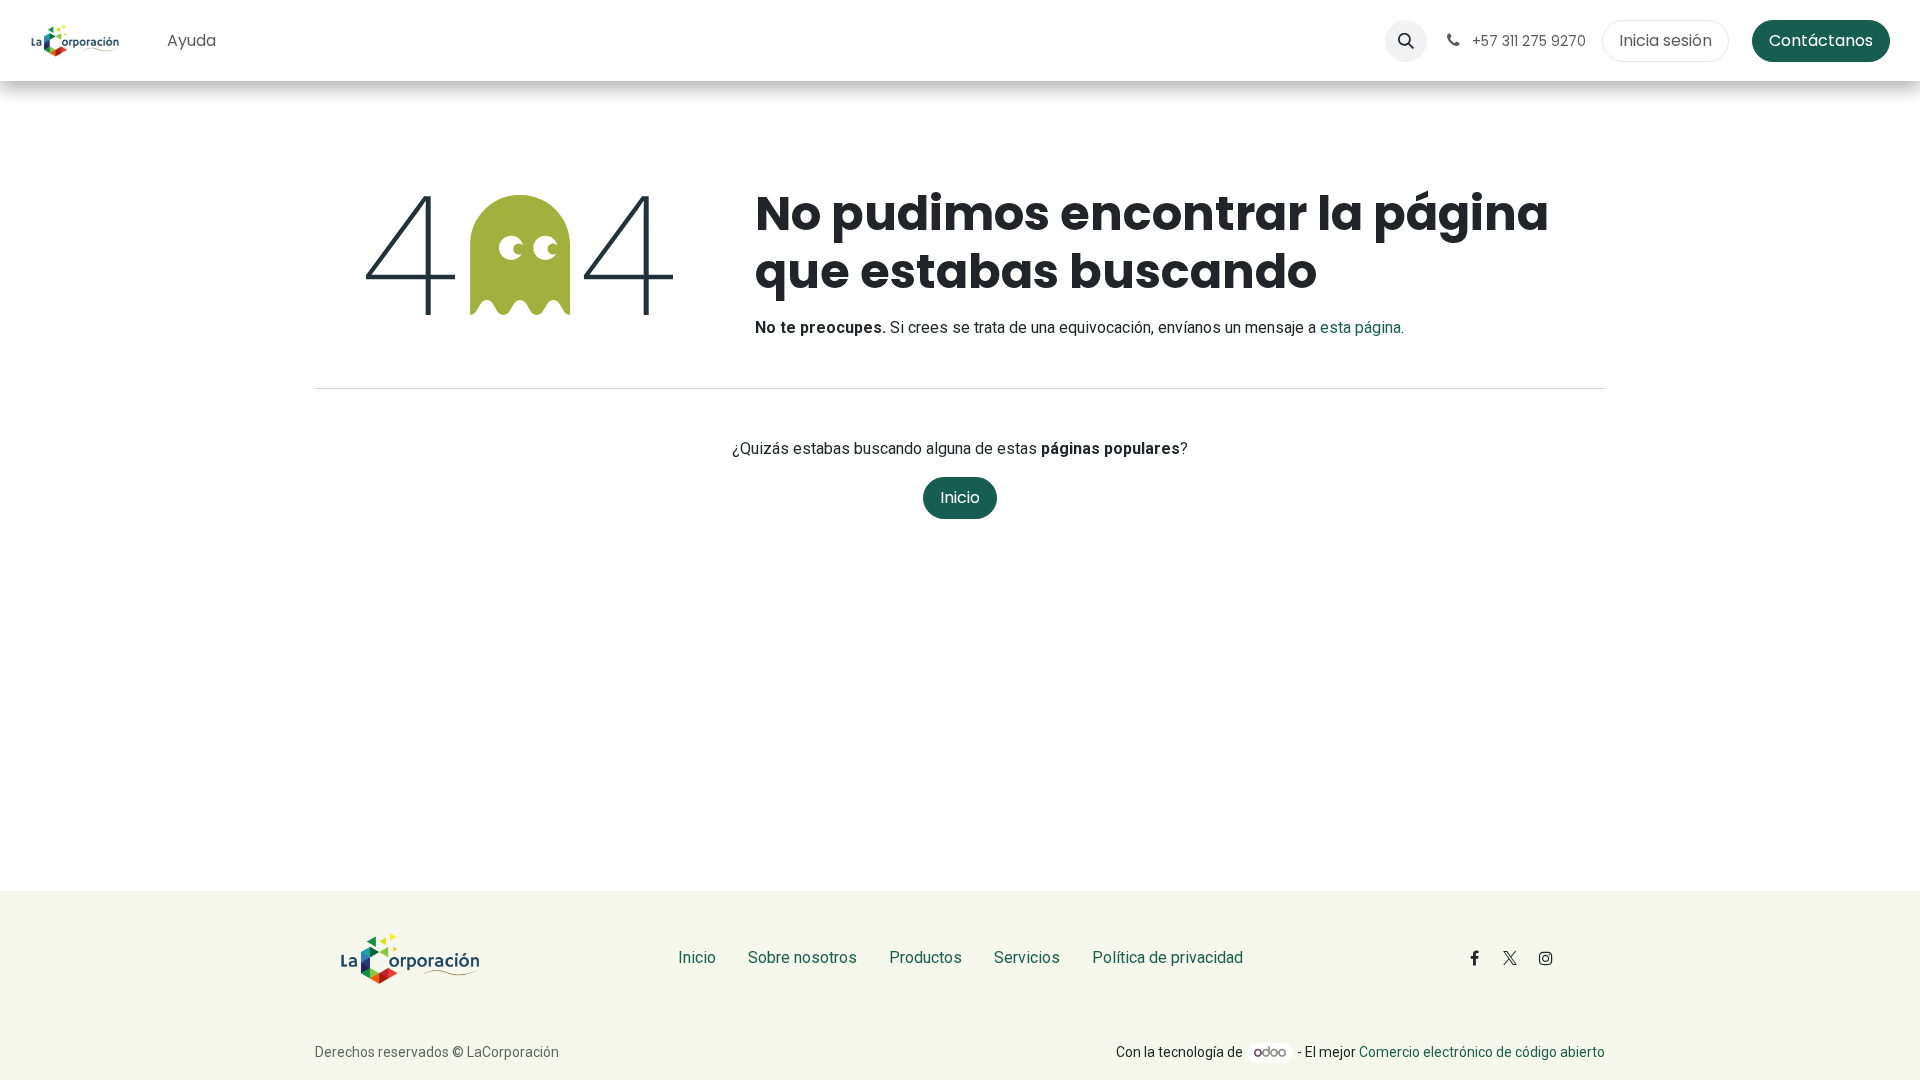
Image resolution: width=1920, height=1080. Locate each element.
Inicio (960, 497)
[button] (1406, 41)
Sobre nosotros (802, 957)
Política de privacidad (1167, 957)
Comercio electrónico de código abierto (1482, 1052)
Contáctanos (1821, 40)
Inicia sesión (1665, 40)
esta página (1360, 327)
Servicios (1027, 957)
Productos (925, 957)
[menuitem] (191, 41)
